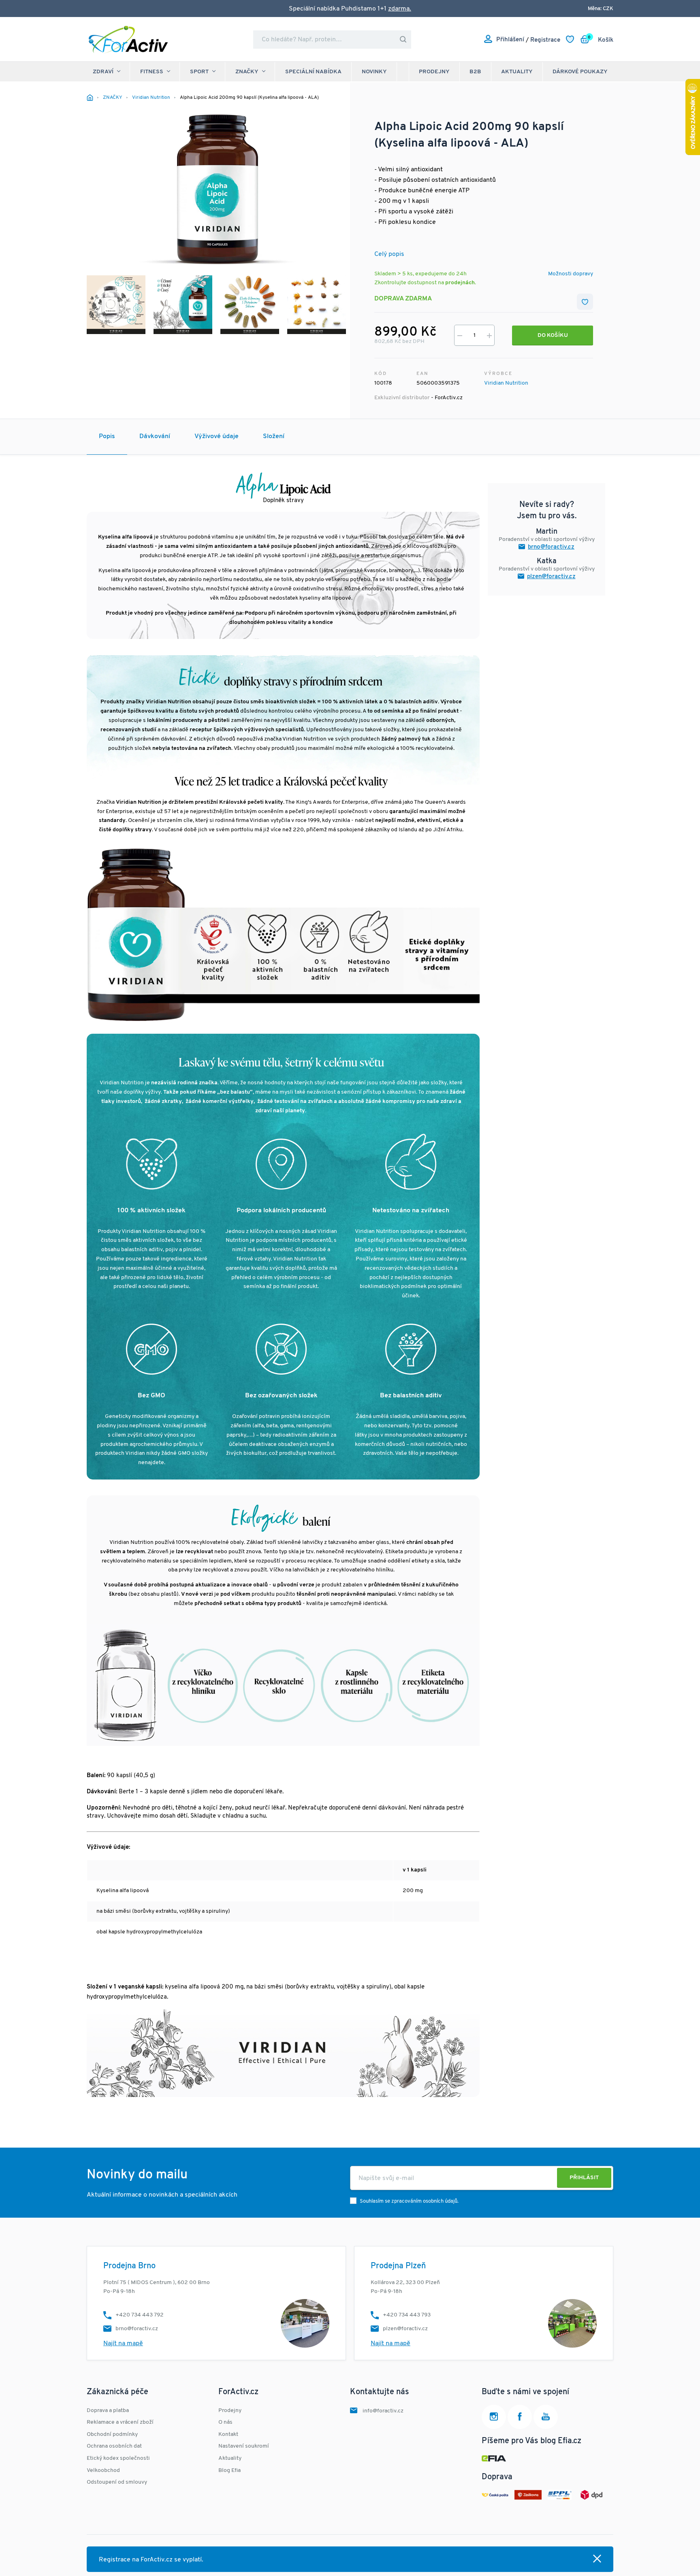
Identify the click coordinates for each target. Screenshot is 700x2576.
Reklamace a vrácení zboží (120, 2422)
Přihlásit (584, 2178)
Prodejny (434, 72)
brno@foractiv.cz (551, 547)
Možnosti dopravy (571, 274)
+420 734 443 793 (407, 2315)
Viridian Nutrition (506, 383)
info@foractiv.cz (383, 2411)
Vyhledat (403, 39)
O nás (225, 2422)
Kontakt (228, 2434)
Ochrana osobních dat (114, 2446)
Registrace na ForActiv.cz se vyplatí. (151, 2560)
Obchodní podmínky (112, 2434)
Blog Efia (229, 2471)
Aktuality (517, 72)
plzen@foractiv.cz (551, 577)
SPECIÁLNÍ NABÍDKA (313, 72)
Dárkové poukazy (580, 72)
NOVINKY (374, 72)
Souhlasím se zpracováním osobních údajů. (409, 2201)
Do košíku (553, 335)
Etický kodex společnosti (118, 2458)
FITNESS (152, 72)
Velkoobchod (103, 2471)
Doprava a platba (108, 2411)
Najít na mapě (123, 2344)
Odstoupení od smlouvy (117, 2482)
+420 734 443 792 (140, 2315)
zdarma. (400, 9)
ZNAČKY (247, 72)
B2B (475, 72)
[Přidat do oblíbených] (585, 302)
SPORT (199, 72)
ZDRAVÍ (103, 72)
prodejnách (460, 283)
